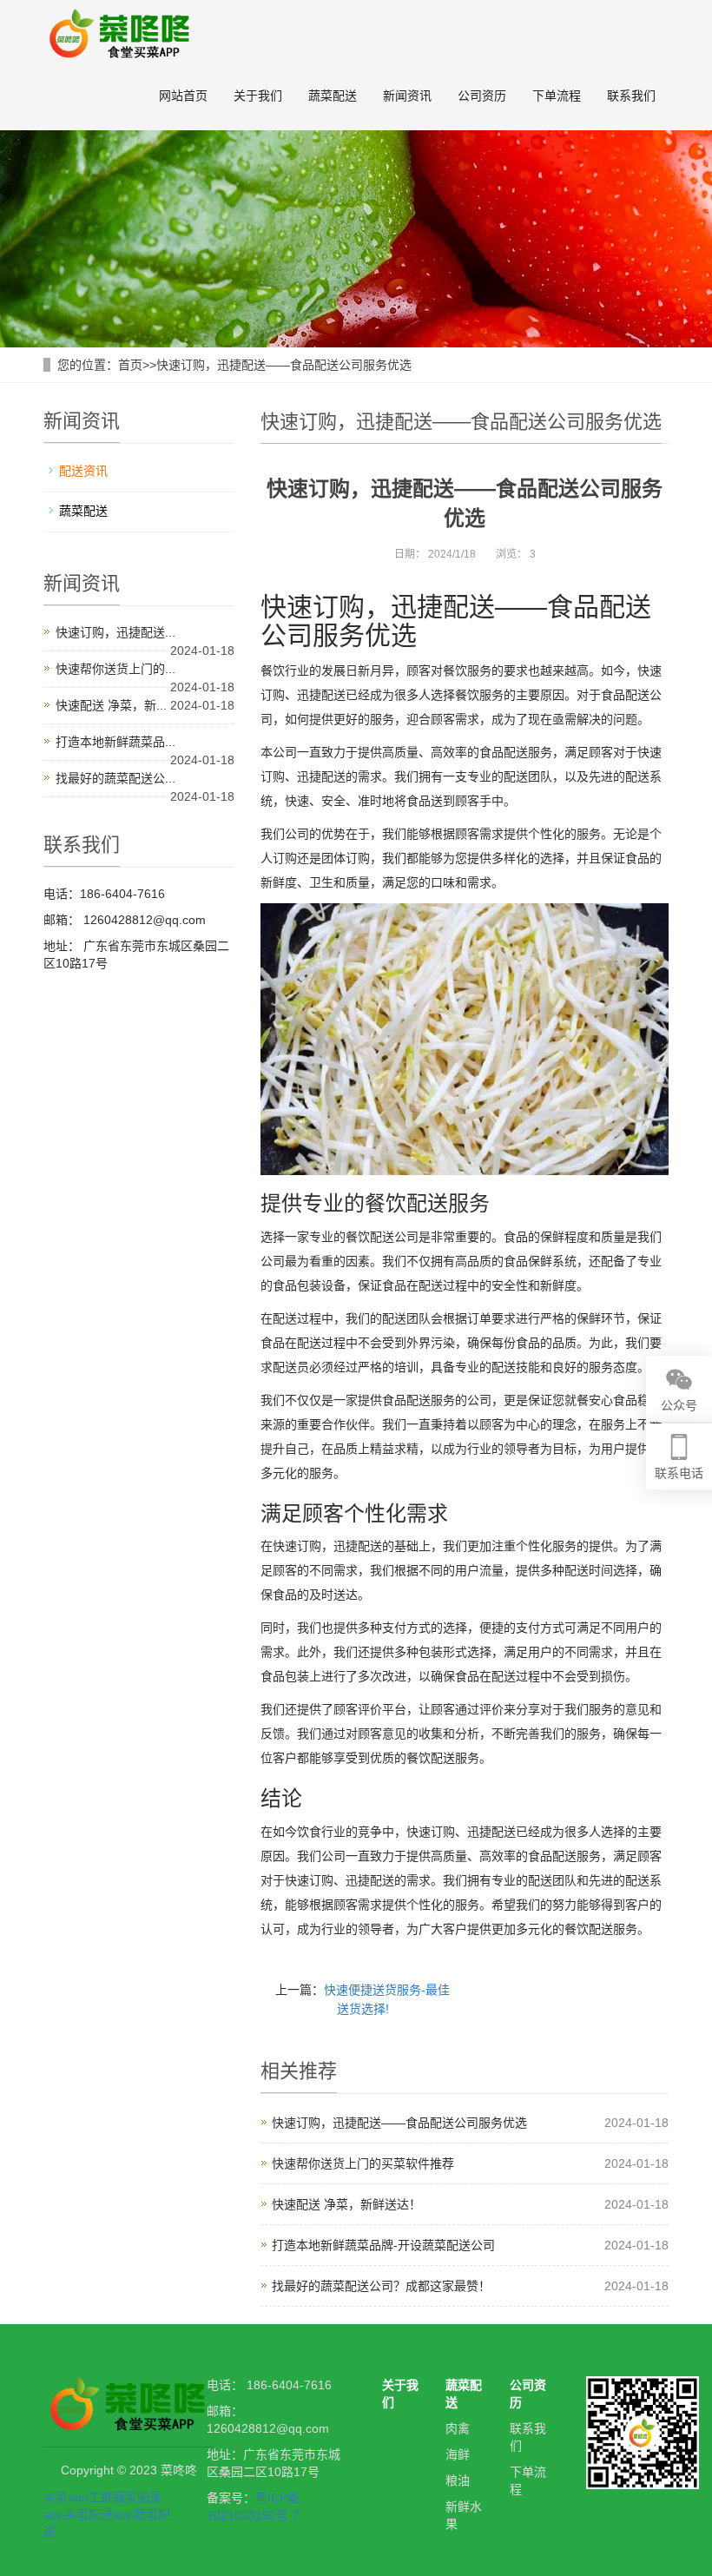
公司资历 (482, 96)
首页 (130, 365)
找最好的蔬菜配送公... (115, 778)
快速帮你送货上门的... (115, 669)
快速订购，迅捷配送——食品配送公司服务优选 (284, 365)
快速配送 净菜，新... (111, 705)
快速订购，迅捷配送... (115, 632)
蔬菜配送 (333, 96)
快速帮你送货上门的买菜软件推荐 (363, 2163)
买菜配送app (99, 2514)
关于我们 (258, 96)
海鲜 (458, 2454)
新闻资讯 (407, 96)
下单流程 (557, 96)
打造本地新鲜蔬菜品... (115, 742)
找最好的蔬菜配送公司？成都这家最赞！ (381, 2286)
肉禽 (458, 2428)
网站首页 (183, 96)
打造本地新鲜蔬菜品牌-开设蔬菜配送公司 (383, 2245)
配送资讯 (83, 471)
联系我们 (631, 96)
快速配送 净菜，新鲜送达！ (346, 2204)
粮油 (458, 2480)
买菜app (66, 2497)
